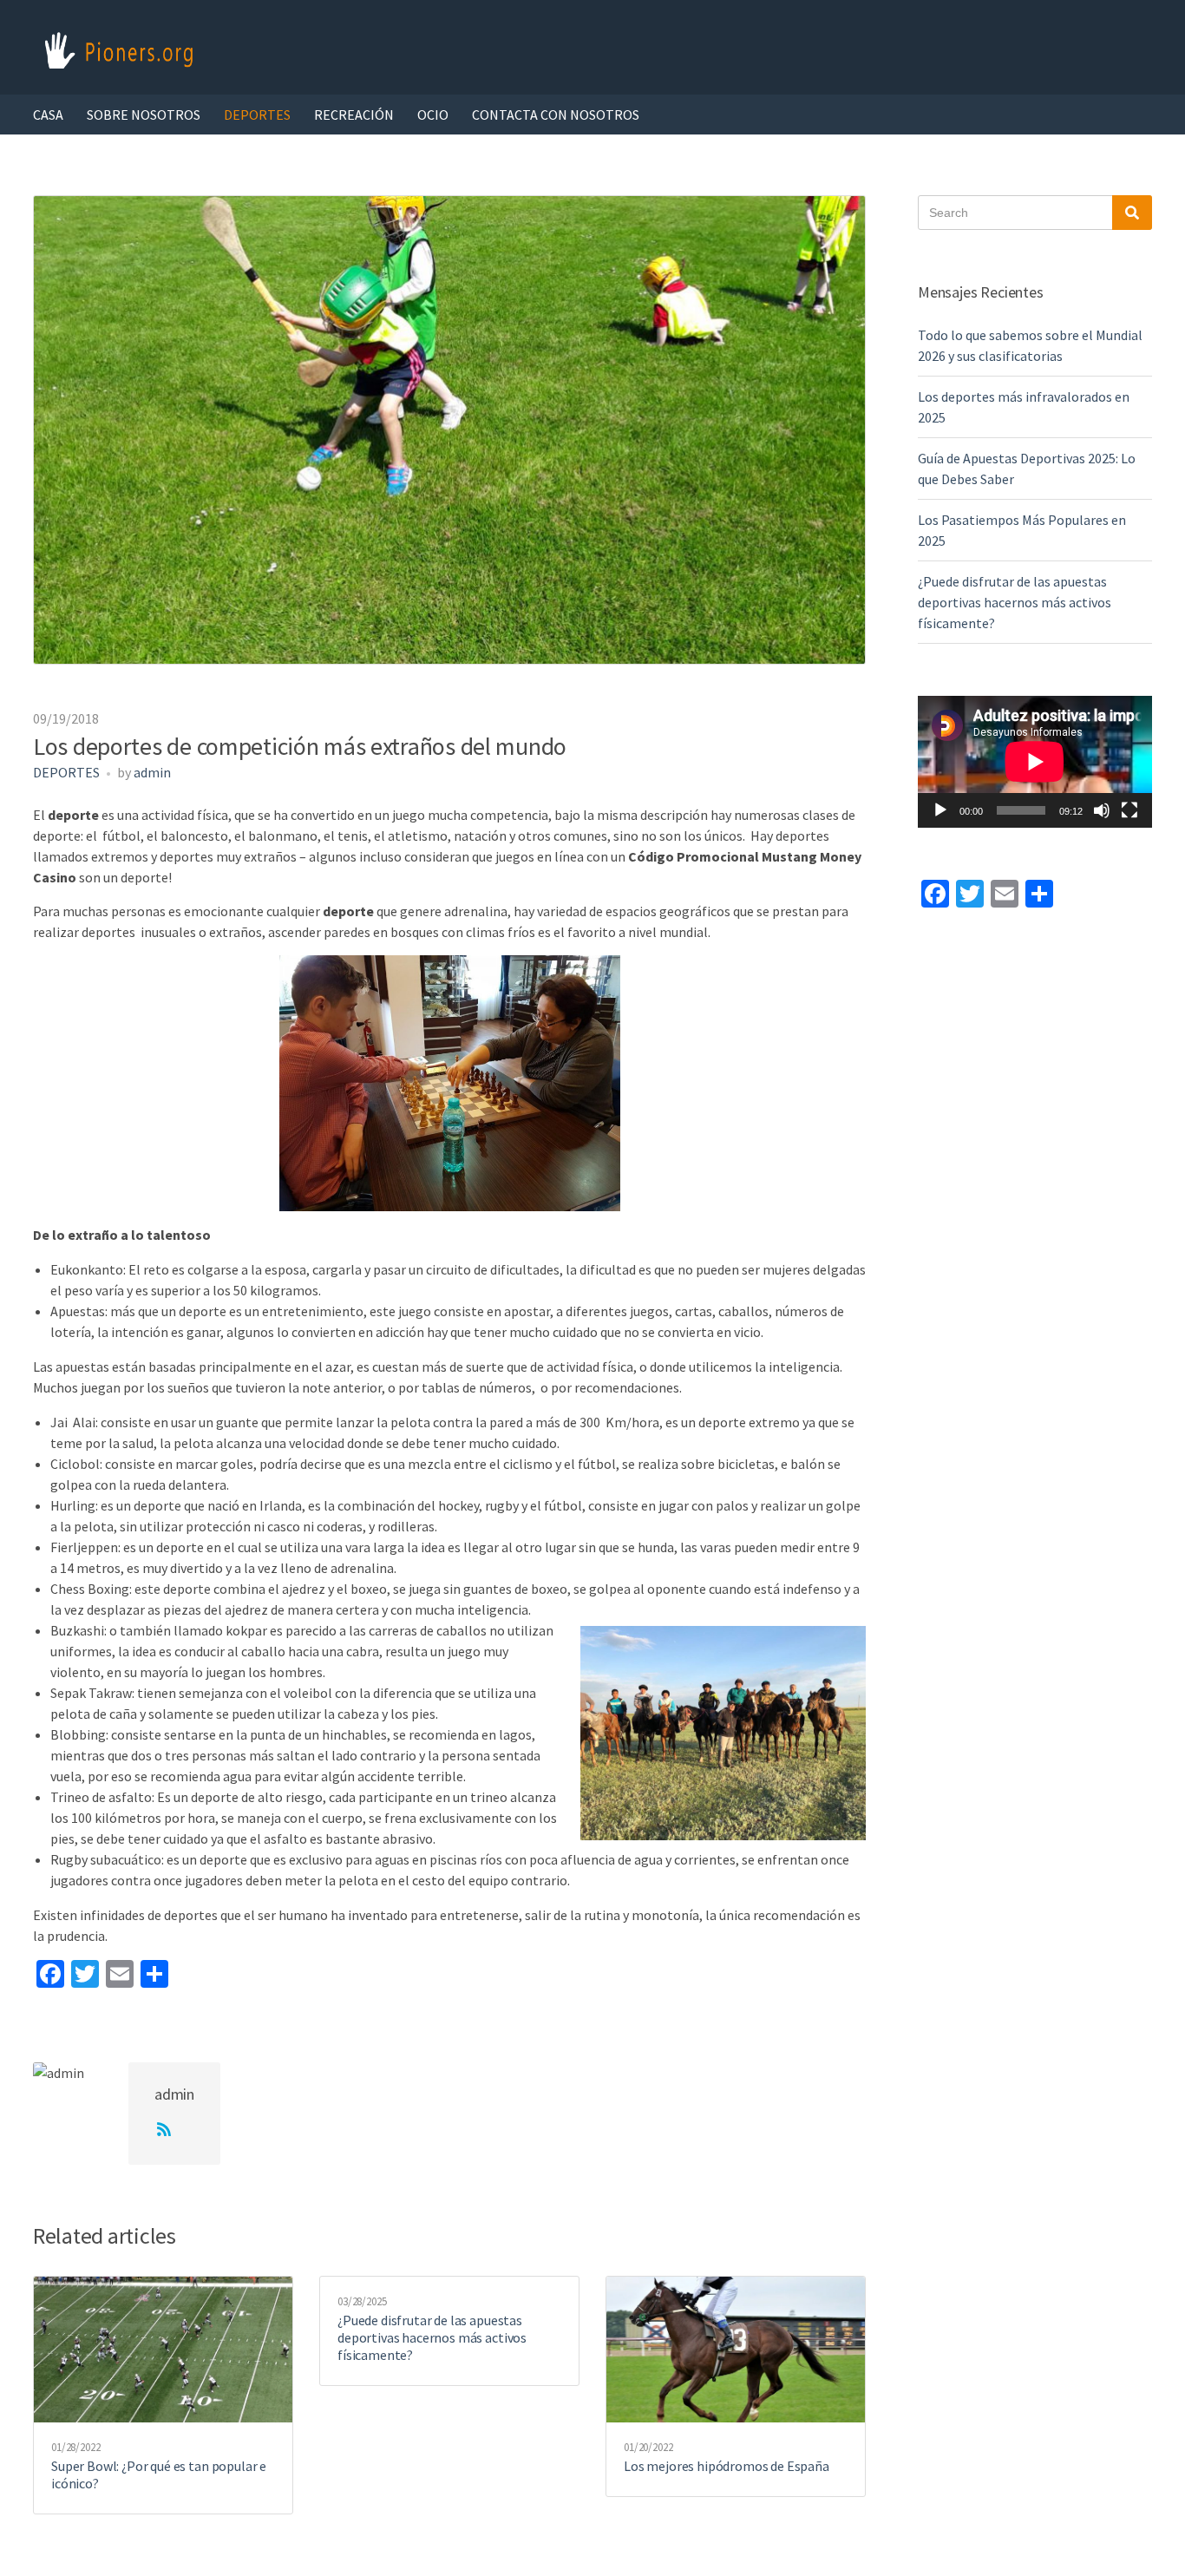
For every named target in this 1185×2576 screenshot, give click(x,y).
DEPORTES (257, 115)
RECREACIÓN (354, 115)
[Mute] (1102, 810)
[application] (1035, 762)
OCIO (433, 115)
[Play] (940, 810)
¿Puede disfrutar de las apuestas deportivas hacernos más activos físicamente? (432, 2337)
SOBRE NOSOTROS (144, 115)
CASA (48, 115)
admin (152, 772)
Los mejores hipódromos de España (727, 2466)
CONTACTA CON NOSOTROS (556, 115)
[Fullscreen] (1129, 810)
